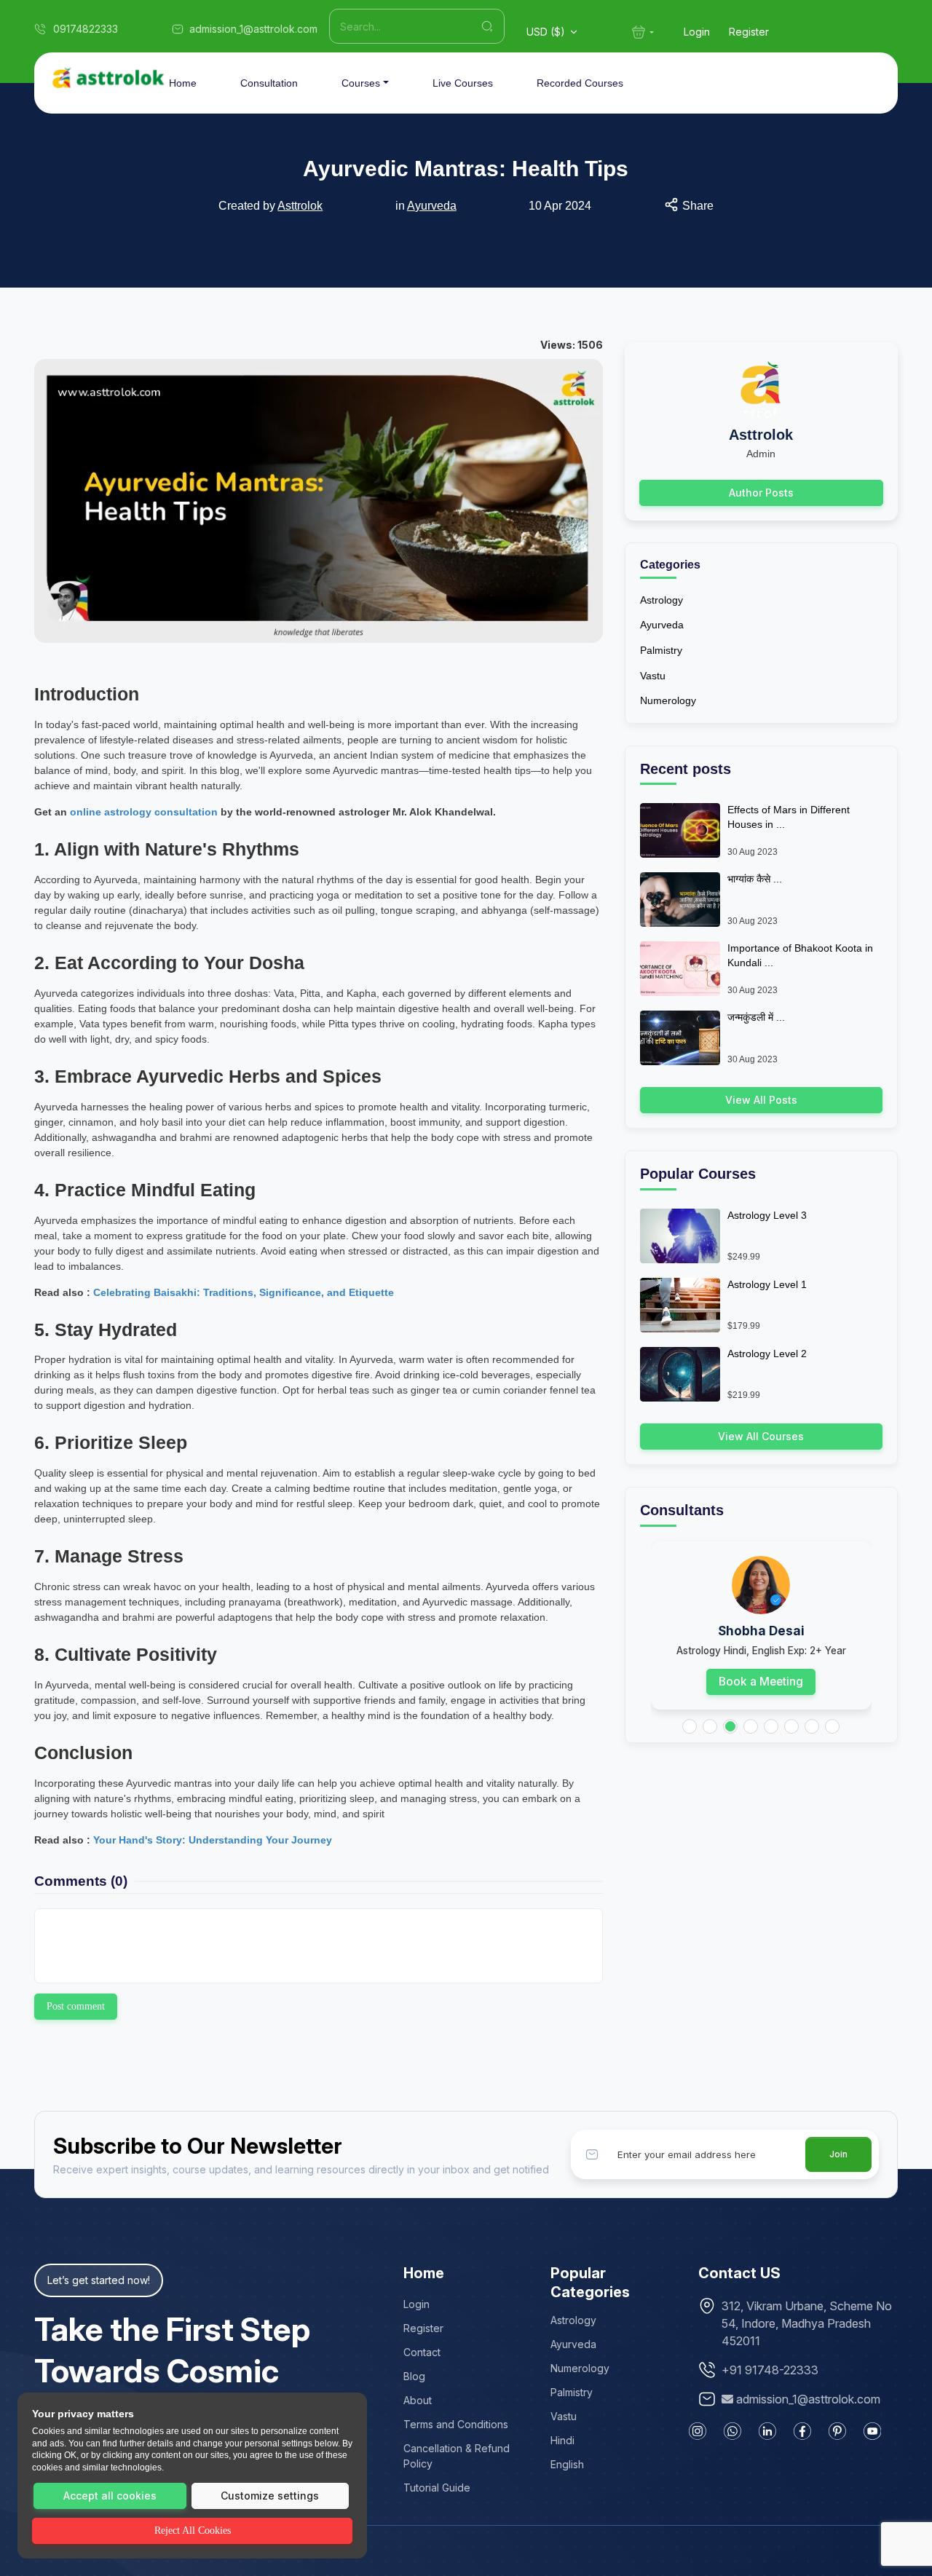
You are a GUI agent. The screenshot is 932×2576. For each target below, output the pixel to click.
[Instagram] (698, 2431)
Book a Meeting (761, 1682)
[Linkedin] (767, 2431)
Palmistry (661, 650)
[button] (690, 1726)
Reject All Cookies (193, 2530)
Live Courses (463, 83)
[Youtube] (872, 2431)
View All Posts (761, 1100)
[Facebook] (802, 2431)
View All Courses (761, 1436)
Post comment (76, 2006)
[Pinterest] (837, 2431)
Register (749, 32)
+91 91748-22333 (770, 2370)
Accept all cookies (110, 2496)
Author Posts (761, 493)
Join (838, 2154)
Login (697, 32)
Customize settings (270, 2496)
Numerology (668, 700)
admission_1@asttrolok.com (808, 2399)
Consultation (269, 83)
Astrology (662, 600)
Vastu (653, 676)
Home (183, 83)
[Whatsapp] (732, 2431)
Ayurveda (432, 206)
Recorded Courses (580, 83)
